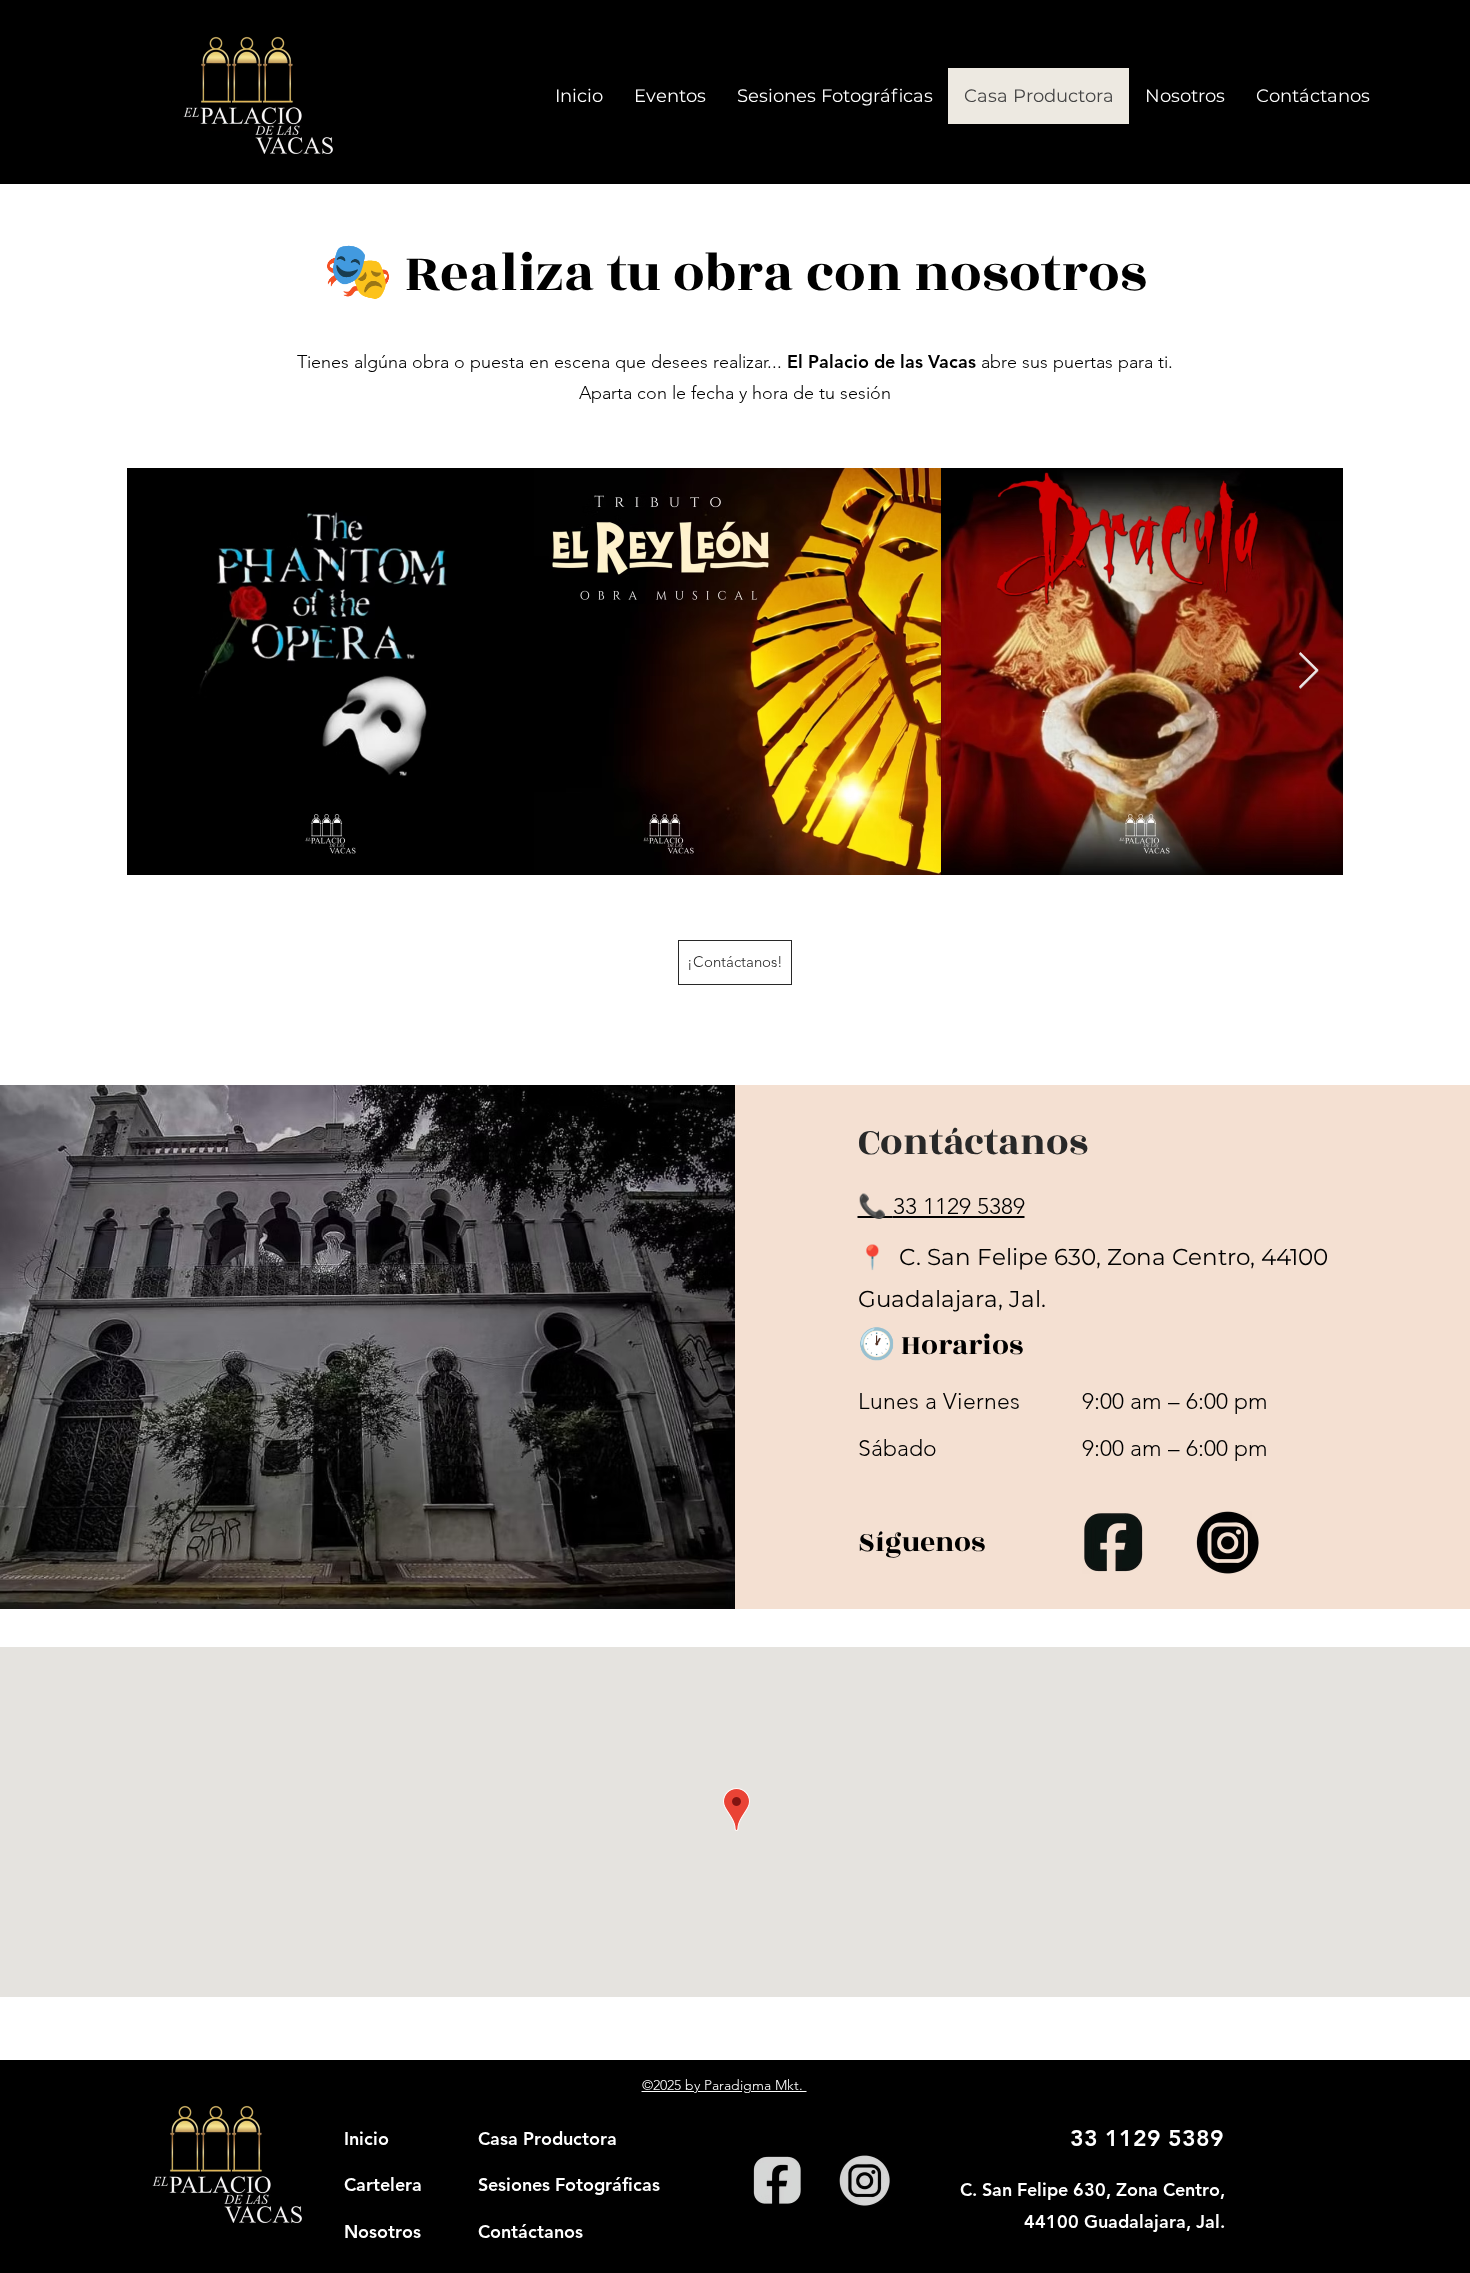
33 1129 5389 (959, 1206)
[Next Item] (1308, 671)
